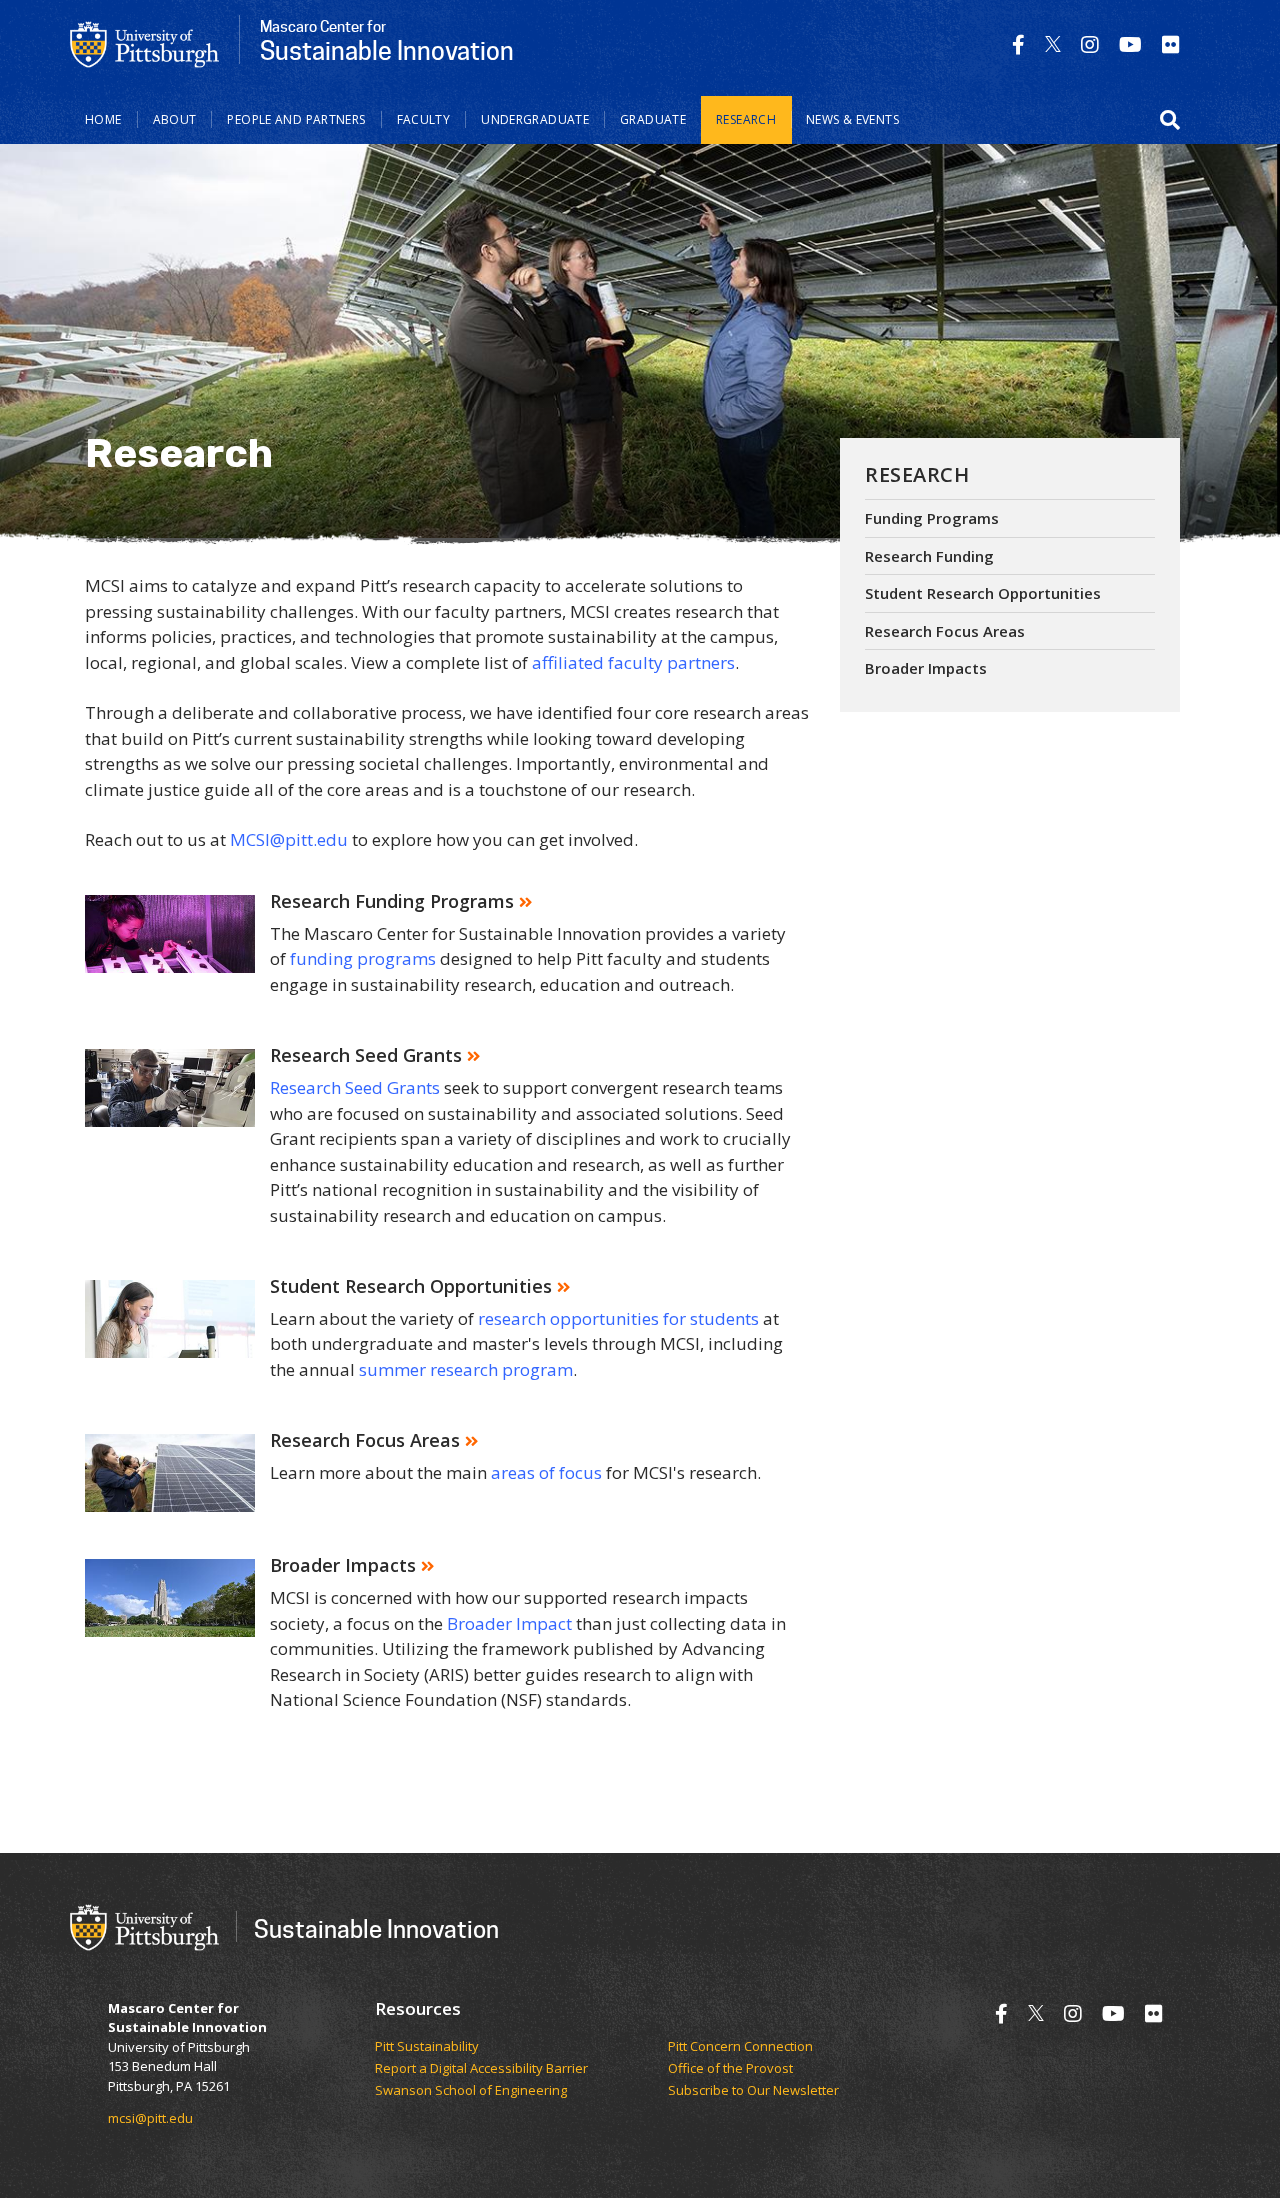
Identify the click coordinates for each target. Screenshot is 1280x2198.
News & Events (852, 119)
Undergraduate (535, 119)
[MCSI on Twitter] (1053, 44)
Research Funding (929, 556)
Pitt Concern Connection (740, 2047)
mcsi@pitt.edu (150, 2118)
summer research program (466, 1369)
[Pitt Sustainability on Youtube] (1130, 44)
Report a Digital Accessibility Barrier (481, 2069)
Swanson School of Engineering (471, 2091)
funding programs (363, 958)
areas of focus (546, 1472)
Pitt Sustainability (427, 2047)
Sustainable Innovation (376, 1928)
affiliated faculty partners (633, 662)
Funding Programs (932, 518)
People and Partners (296, 119)
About (175, 119)
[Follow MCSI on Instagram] (1090, 44)
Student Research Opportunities (983, 593)
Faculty (424, 119)
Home (103, 119)
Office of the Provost (730, 2069)
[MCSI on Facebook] (1018, 44)
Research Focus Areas (945, 631)
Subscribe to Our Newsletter (753, 2091)
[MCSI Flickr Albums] (1171, 44)
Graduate (653, 119)
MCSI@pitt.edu (289, 839)
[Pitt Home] (145, 43)
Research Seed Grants (355, 1087)
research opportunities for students (618, 1318)
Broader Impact (509, 1623)
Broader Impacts (926, 668)
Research (746, 119)
